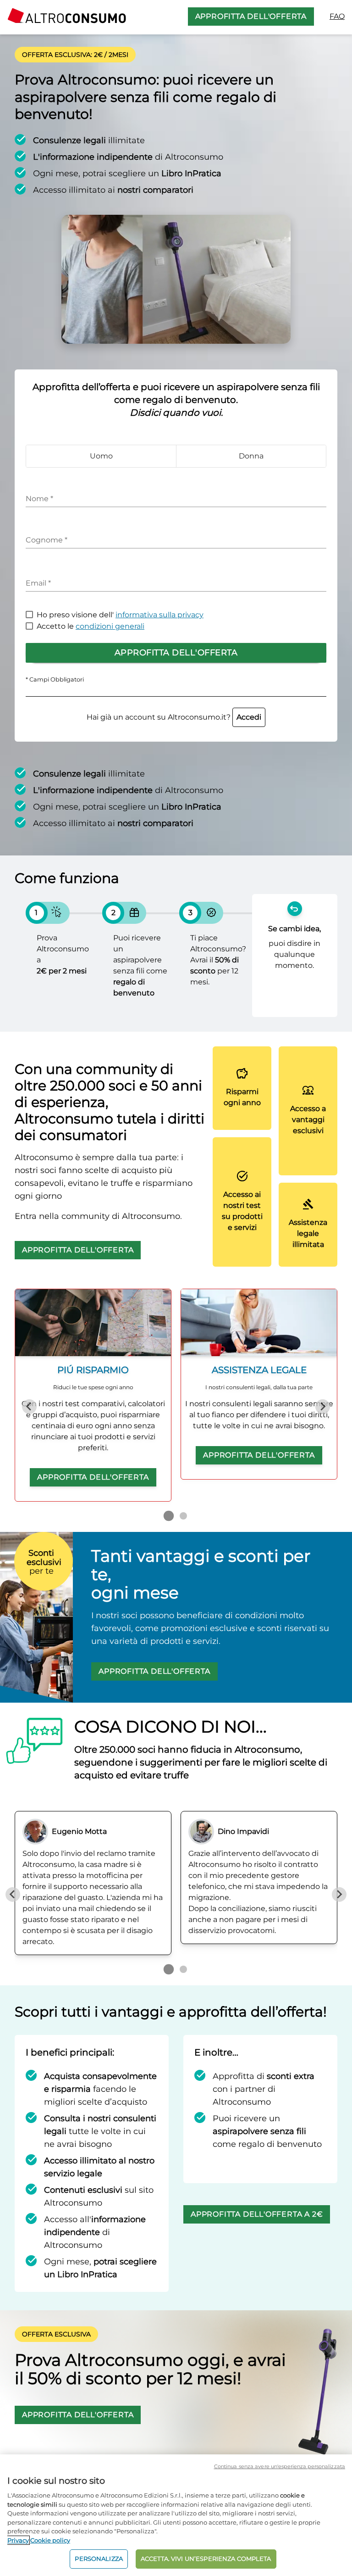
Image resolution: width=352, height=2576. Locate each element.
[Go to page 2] (183, 1516)
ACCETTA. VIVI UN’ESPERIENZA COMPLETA (206, 2559)
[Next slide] (323, 1407)
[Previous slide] (29, 1407)
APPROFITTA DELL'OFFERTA (251, 16)
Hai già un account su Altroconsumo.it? (174, 717)
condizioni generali (110, 626)
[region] (176, 2515)
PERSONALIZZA (99, 2559)
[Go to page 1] (169, 1516)
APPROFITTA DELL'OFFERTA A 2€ (257, 2214)
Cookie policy (50, 2540)
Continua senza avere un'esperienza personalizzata (280, 2466)
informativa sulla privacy (159, 615)
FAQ (337, 16)
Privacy (18, 2540)
